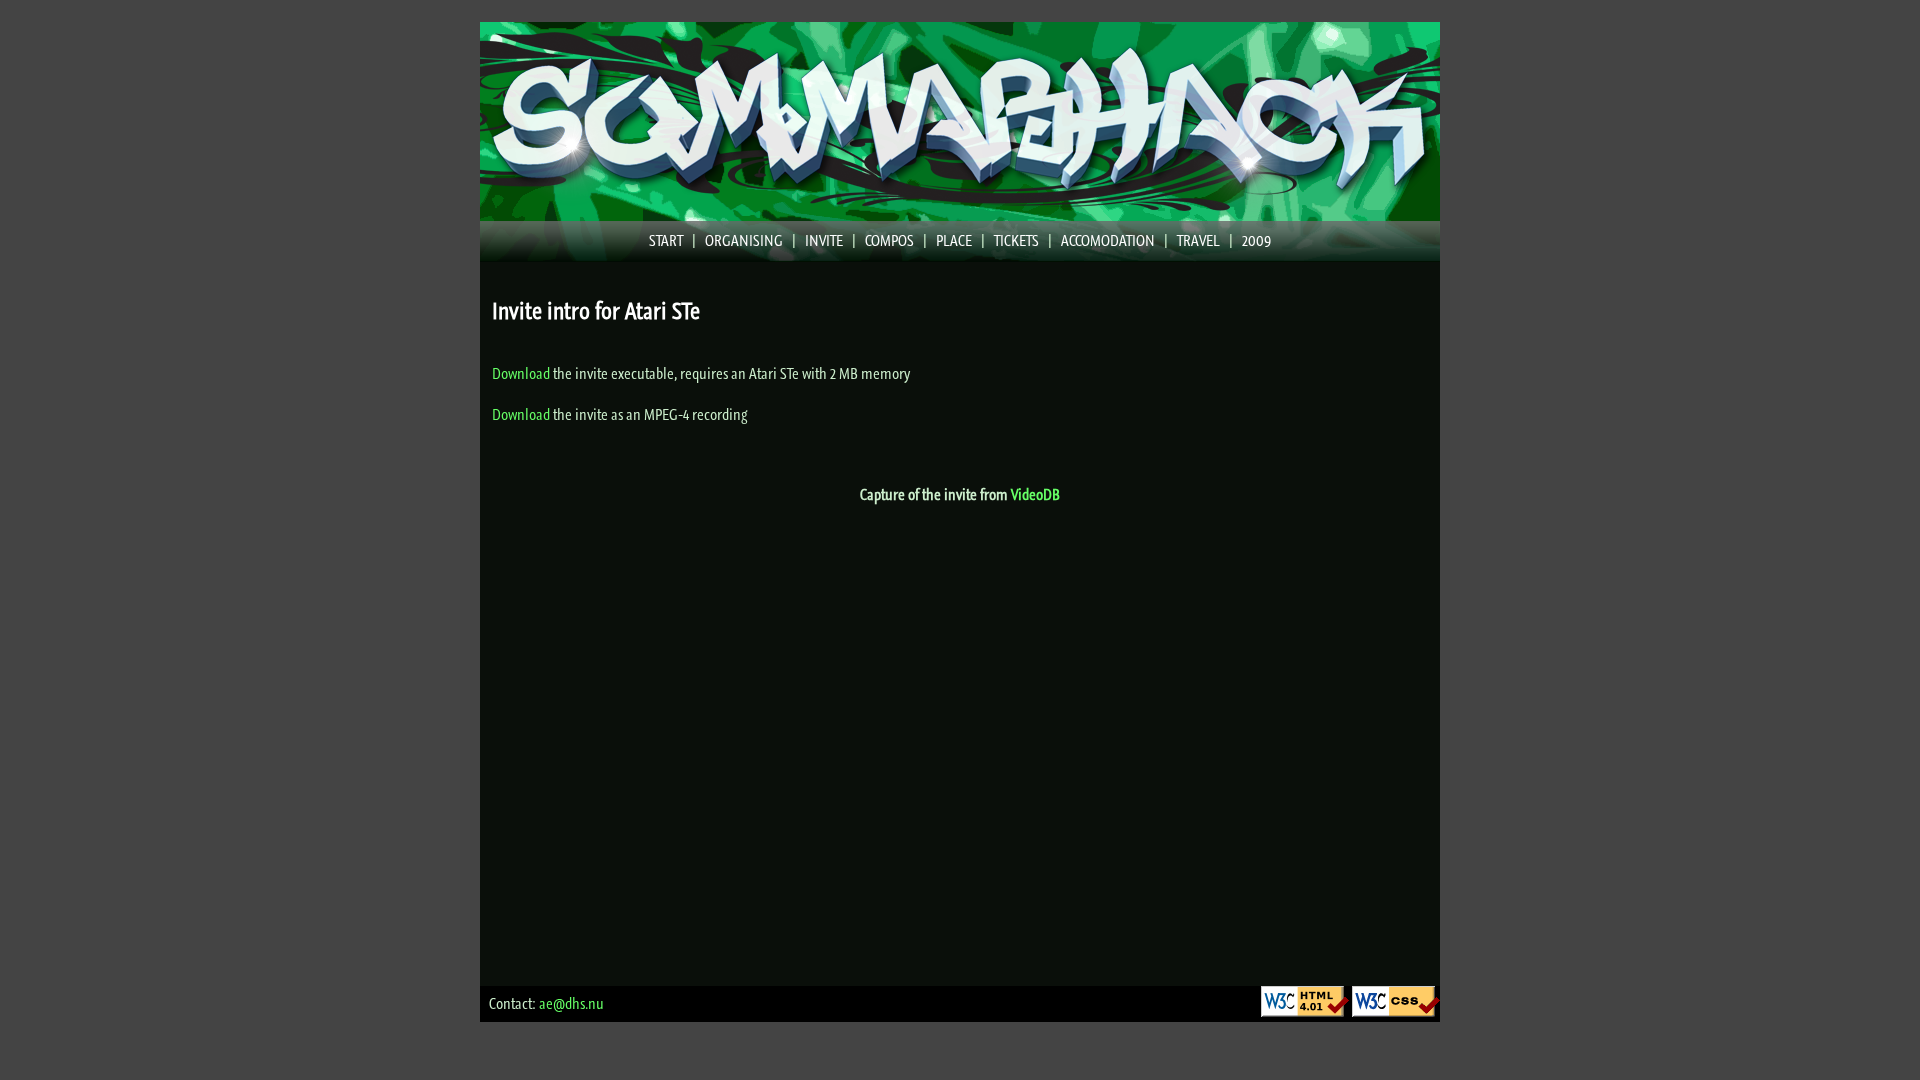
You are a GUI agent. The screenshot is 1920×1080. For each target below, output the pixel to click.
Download (521, 373)
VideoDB (1035, 494)
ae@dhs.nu (571, 1003)
